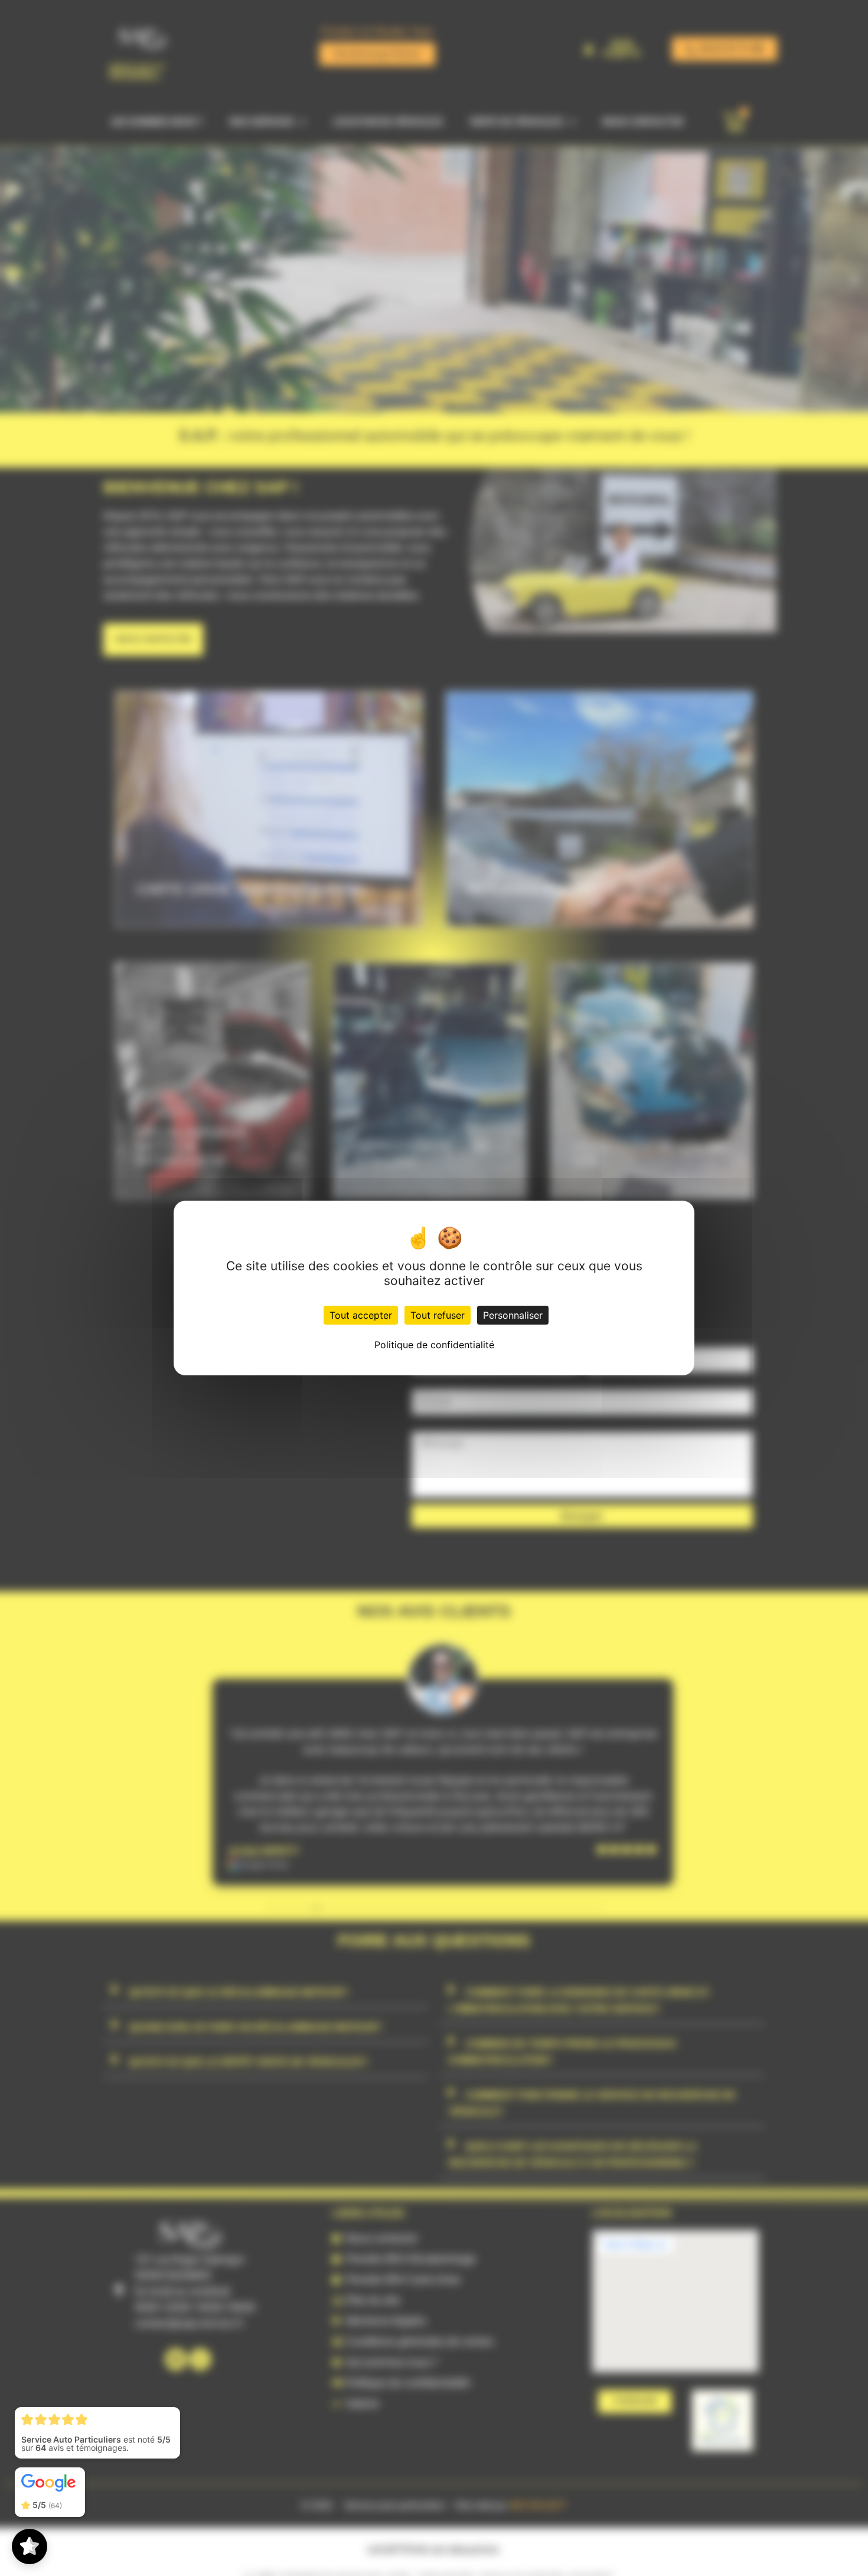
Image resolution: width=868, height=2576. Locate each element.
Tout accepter (361, 1315)
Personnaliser (513, 1315)
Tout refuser (438, 1315)
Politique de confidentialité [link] (434, 1345)
